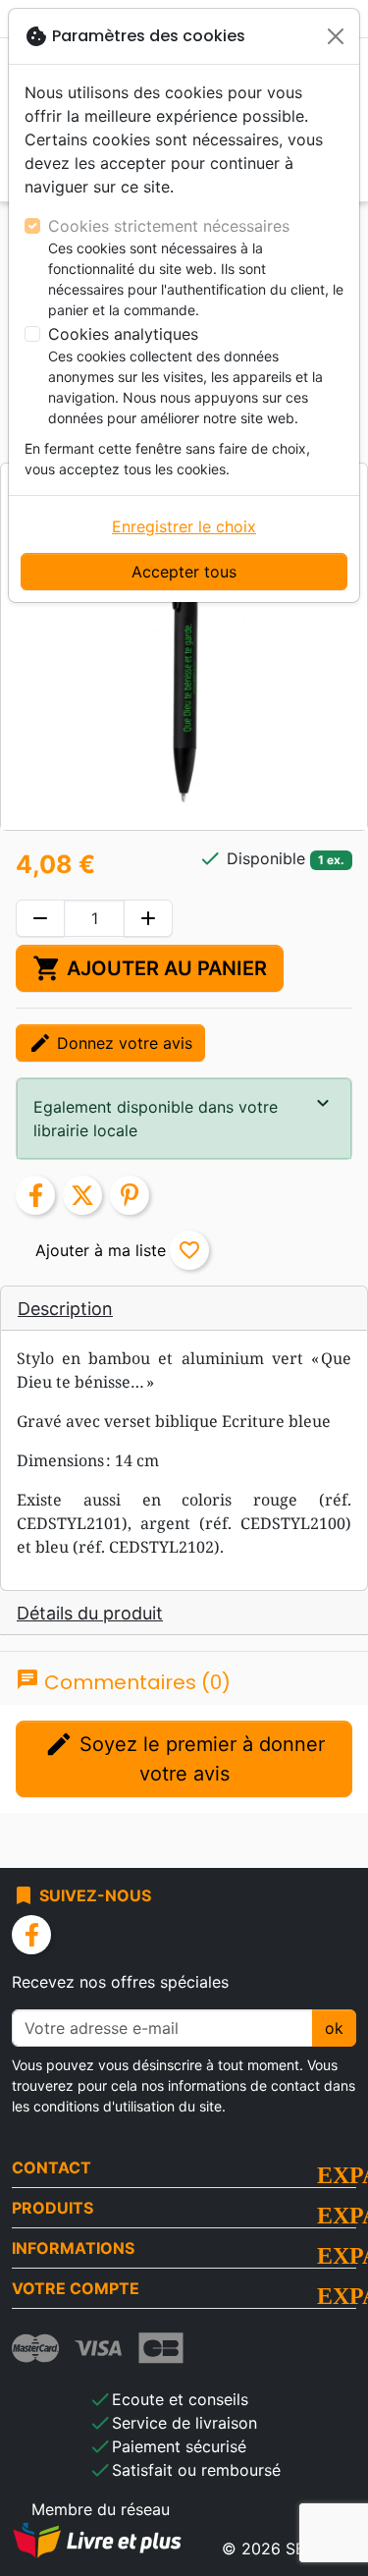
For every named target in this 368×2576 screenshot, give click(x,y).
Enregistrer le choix (184, 526)
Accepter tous (184, 572)
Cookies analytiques (123, 334)
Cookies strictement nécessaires (169, 226)
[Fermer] (336, 36)
